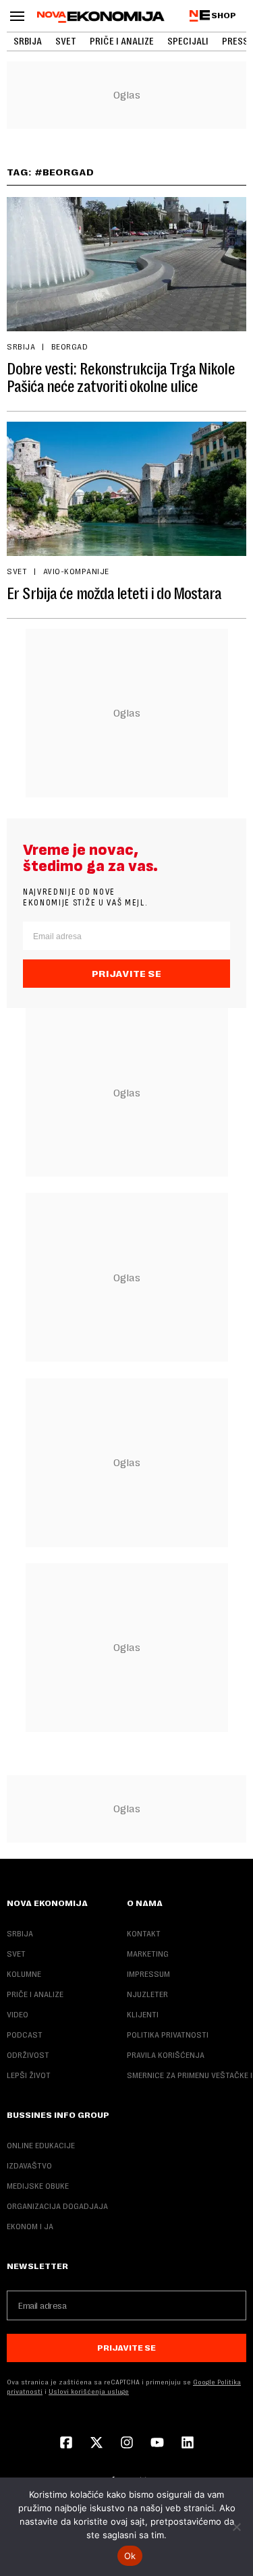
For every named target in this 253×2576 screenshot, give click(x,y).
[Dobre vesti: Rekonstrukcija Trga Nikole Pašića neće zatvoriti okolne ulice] (126, 264)
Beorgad (69, 347)
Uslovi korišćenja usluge (89, 2391)
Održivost (28, 2055)
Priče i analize (122, 41)
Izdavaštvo (29, 2166)
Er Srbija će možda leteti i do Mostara (114, 594)
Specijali (188, 41)
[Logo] (101, 17)
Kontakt (144, 1934)
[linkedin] (188, 2444)
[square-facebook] (66, 2444)
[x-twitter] (96, 2444)
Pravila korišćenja (166, 2055)
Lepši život (29, 2075)
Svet (66, 41)
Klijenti (143, 2015)
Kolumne (24, 1974)
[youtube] (157, 2444)
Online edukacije (41, 2146)
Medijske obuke (38, 2186)
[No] (236, 2527)
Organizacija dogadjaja (57, 2206)
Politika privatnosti (168, 2035)
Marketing (148, 1954)
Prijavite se (126, 974)
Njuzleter (147, 1994)
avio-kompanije (76, 571)
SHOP (224, 16)
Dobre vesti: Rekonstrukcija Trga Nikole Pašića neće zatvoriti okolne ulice (121, 378)
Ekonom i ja (30, 2227)
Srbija (28, 41)
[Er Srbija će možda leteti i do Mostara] (126, 489)
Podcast (25, 2035)
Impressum (148, 1974)
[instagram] (127, 2444)
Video (18, 2015)
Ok (130, 2556)
